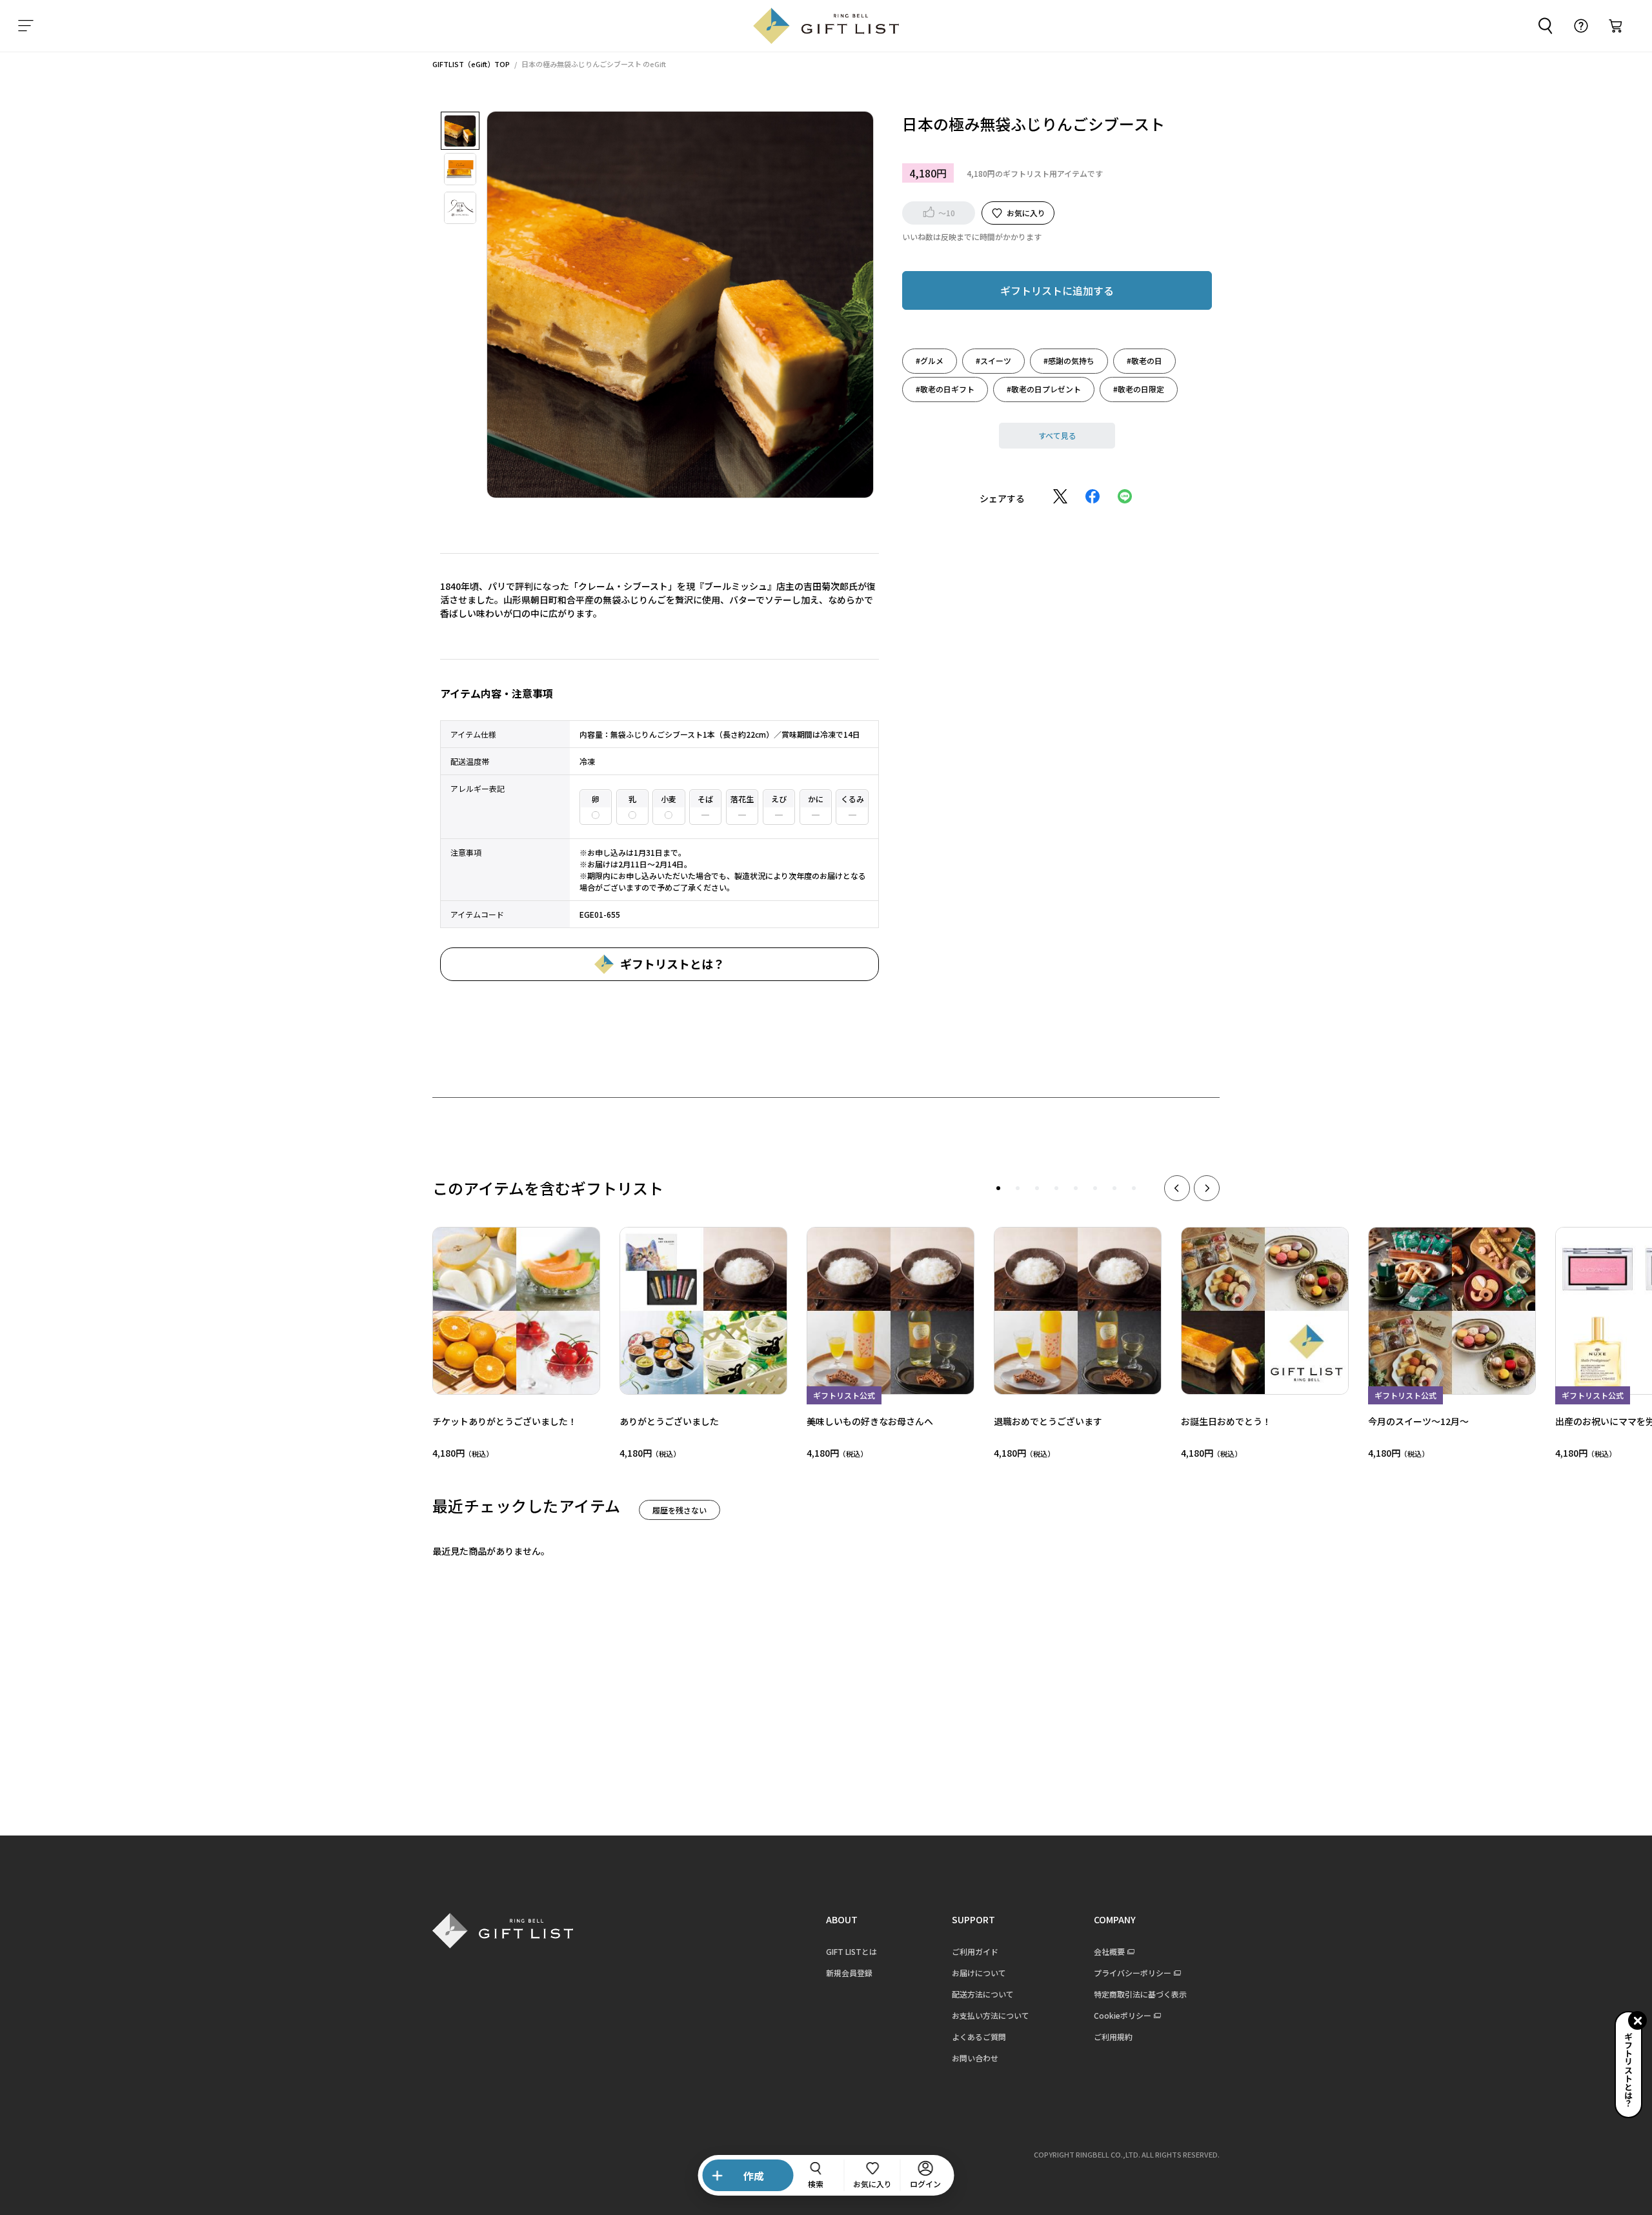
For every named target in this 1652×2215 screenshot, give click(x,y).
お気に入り (1026, 212)
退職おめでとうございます (1048, 1421)
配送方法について (983, 1994)
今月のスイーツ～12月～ (1418, 1421)
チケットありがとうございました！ (505, 1421)
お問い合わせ (975, 2058)
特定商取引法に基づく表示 (1140, 1994)
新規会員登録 (849, 1973)
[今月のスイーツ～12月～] (1452, 1311)
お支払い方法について (991, 2015)
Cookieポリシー (1123, 2015)
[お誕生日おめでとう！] (1265, 1311)
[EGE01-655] (460, 131)
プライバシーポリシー (1133, 1973)
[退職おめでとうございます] (1078, 1311)
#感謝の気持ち (1069, 360)
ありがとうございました (669, 1421)
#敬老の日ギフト (945, 388)
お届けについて (979, 1973)
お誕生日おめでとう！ (1226, 1421)
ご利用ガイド (975, 1951)
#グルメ (930, 360)
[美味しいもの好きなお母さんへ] (891, 1311)
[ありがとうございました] (703, 1311)
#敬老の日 (1144, 360)
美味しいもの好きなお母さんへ (870, 1421)
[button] (998, 1188)
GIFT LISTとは (851, 1951)
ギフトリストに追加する (1057, 290)
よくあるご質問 (979, 2037)
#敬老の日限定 (1139, 388)
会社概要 (1109, 1951)
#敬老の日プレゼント (1044, 388)
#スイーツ (993, 360)
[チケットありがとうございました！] (516, 1311)
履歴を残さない (680, 1510)
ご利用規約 (1113, 2037)
